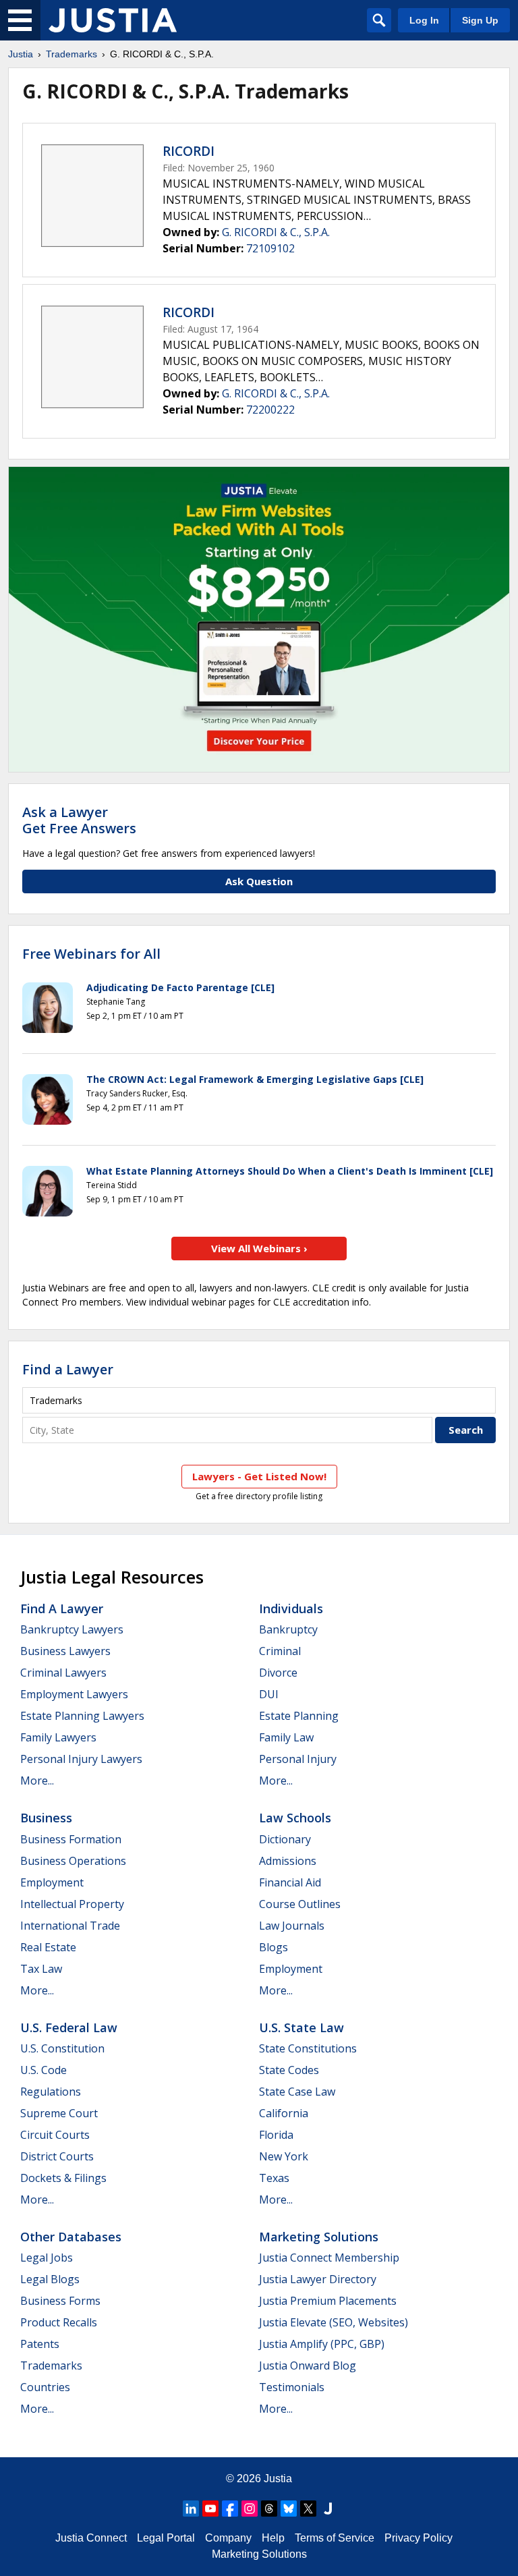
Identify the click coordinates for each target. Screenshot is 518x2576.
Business (46, 1818)
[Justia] (113, 20)
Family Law (286, 1737)
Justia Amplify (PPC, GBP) (322, 2344)
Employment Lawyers (74, 1694)
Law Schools (295, 1818)
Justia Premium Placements (328, 2301)
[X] (308, 2509)
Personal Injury (298, 1759)
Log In (424, 20)
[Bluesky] (289, 2509)
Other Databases (71, 2237)
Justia (21, 54)
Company (228, 2538)
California (284, 2113)
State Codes (289, 2070)
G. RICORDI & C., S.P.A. (276, 232)
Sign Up (480, 20)
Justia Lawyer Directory (318, 2279)
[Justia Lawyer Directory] (328, 2509)
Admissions (288, 1861)
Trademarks (71, 54)
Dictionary (285, 1839)
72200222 (270, 410)
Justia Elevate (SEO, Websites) (334, 2322)
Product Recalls (59, 2322)
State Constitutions (308, 2048)
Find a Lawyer (68, 1369)
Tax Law (41, 1969)
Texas (274, 2178)
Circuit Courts (55, 2135)
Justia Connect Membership (329, 2258)
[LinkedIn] (191, 2509)
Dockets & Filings (63, 2178)
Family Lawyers (58, 1737)
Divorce (278, 1673)
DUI (269, 1694)
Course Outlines (300, 1904)
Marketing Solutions (319, 2237)
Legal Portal (166, 2538)
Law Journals (292, 1926)
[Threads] (269, 2509)
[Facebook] (230, 2509)
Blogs (274, 1947)
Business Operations (73, 1861)
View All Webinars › (259, 1248)
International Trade (70, 1926)
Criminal (280, 1651)
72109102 (270, 248)
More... (37, 1781)
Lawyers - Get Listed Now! (259, 1476)
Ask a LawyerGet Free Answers (79, 820)
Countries (45, 2387)
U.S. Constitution (62, 2048)
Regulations (51, 2092)
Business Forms (60, 2301)
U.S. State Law (301, 2027)
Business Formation (71, 1839)
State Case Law (297, 2092)
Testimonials (292, 2387)
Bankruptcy (288, 1629)
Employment (52, 1882)
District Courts (57, 2156)
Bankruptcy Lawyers (72, 1629)
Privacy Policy (419, 2538)
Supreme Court (59, 2113)
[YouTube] (210, 2509)
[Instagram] (250, 2509)
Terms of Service (335, 2538)
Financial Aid (290, 1882)
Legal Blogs (50, 2279)
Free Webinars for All (91, 954)
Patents (40, 2344)
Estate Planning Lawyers (82, 1716)
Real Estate (48, 1947)
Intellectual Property (72, 1904)
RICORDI (189, 151)
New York (284, 2156)
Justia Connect (91, 2538)
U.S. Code (44, 2070)
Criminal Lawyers (63, 1673)
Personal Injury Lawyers (81, 1759)
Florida (276, 2135)
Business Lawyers (65, 1651)
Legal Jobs (47, 2258)
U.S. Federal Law (69, 2027)
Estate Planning (299, 1716)
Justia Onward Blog (308, 2365)
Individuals (291, 1608)
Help (273, 2538)
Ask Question (259, 881)
